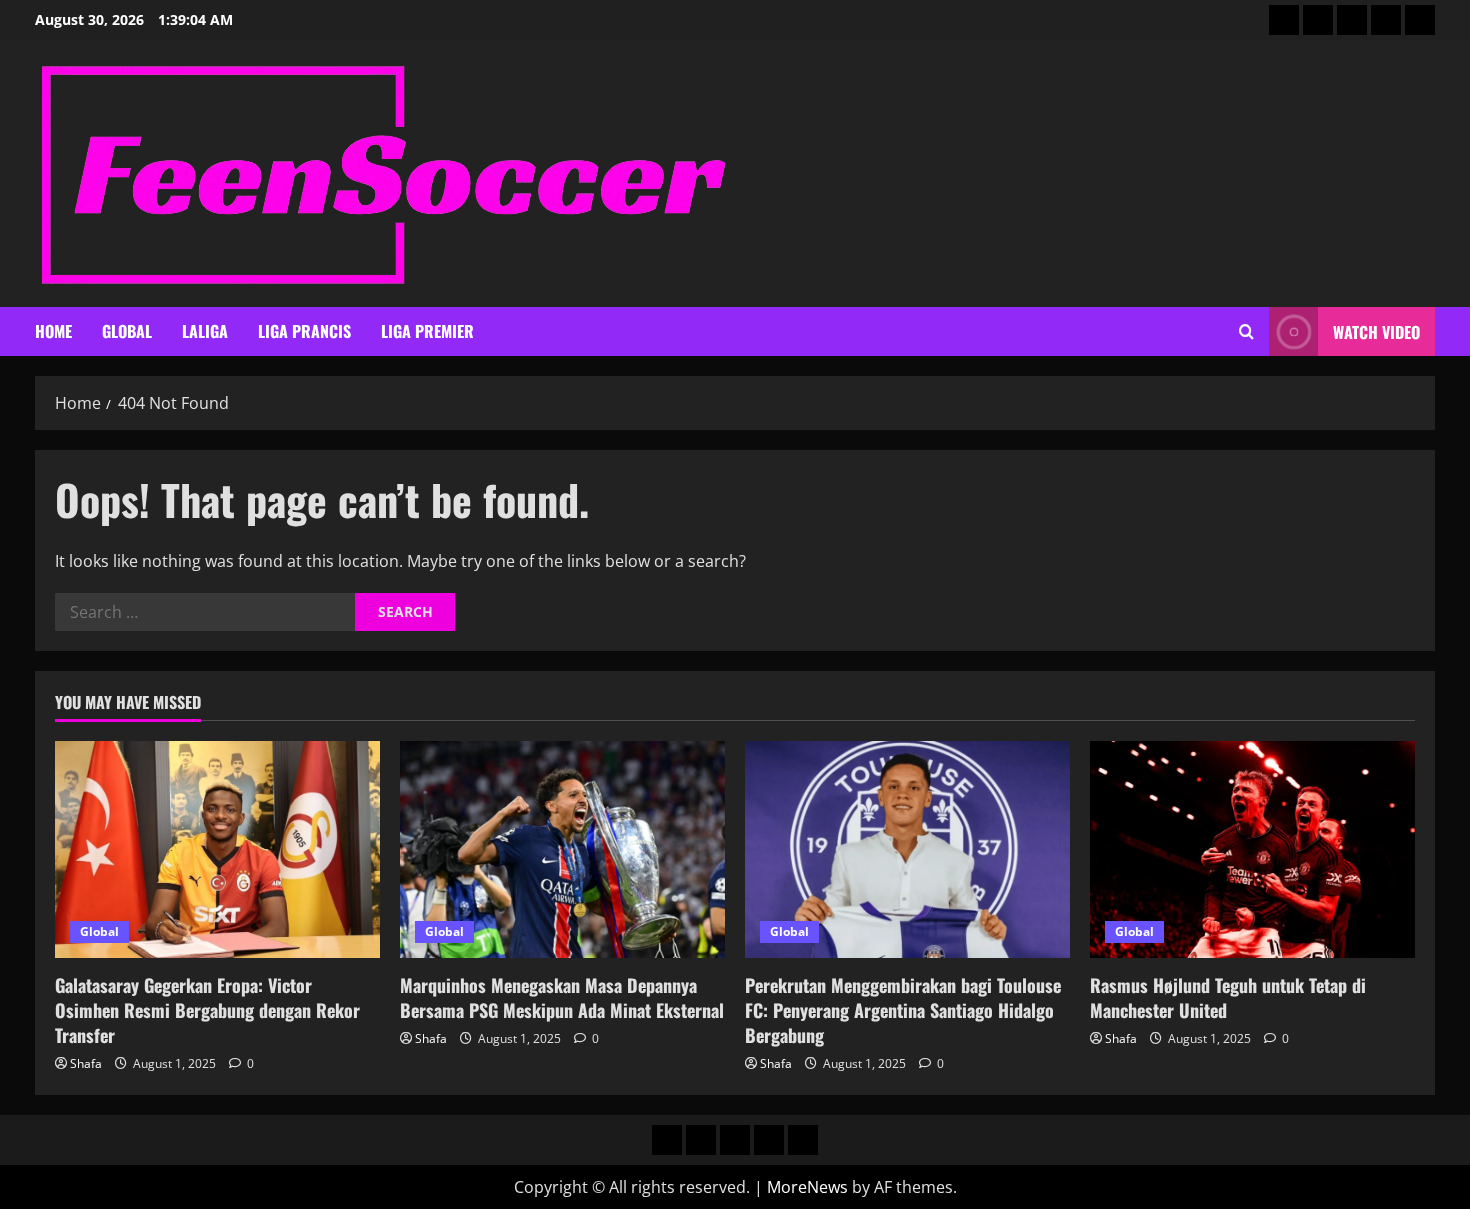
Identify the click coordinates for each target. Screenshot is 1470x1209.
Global (127, 331)
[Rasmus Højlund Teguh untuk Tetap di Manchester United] (1252, 849)
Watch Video (1376, 332)
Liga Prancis (304, 331)
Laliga (205, 331)
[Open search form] (1246, 331)
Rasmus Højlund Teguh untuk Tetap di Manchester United (1228, 997)
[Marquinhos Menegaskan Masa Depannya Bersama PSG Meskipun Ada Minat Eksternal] (562, 849)
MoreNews (807, 1187)
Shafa (86, 1063)
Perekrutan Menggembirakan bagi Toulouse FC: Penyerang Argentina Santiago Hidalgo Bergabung (903, 1010)
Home (53, 331)
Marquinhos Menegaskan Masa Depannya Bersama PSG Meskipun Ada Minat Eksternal (562, 997)
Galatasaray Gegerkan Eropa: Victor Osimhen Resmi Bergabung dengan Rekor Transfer (207, 1010)
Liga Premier (427, 331)
